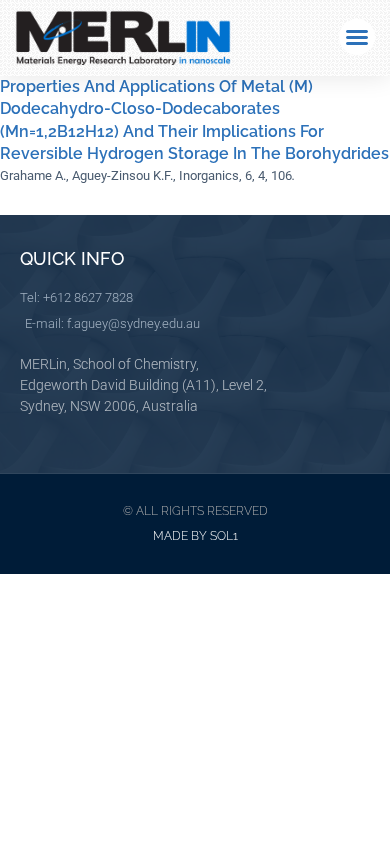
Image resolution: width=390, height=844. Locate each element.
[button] (357, 37)
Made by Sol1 (195, 536)
